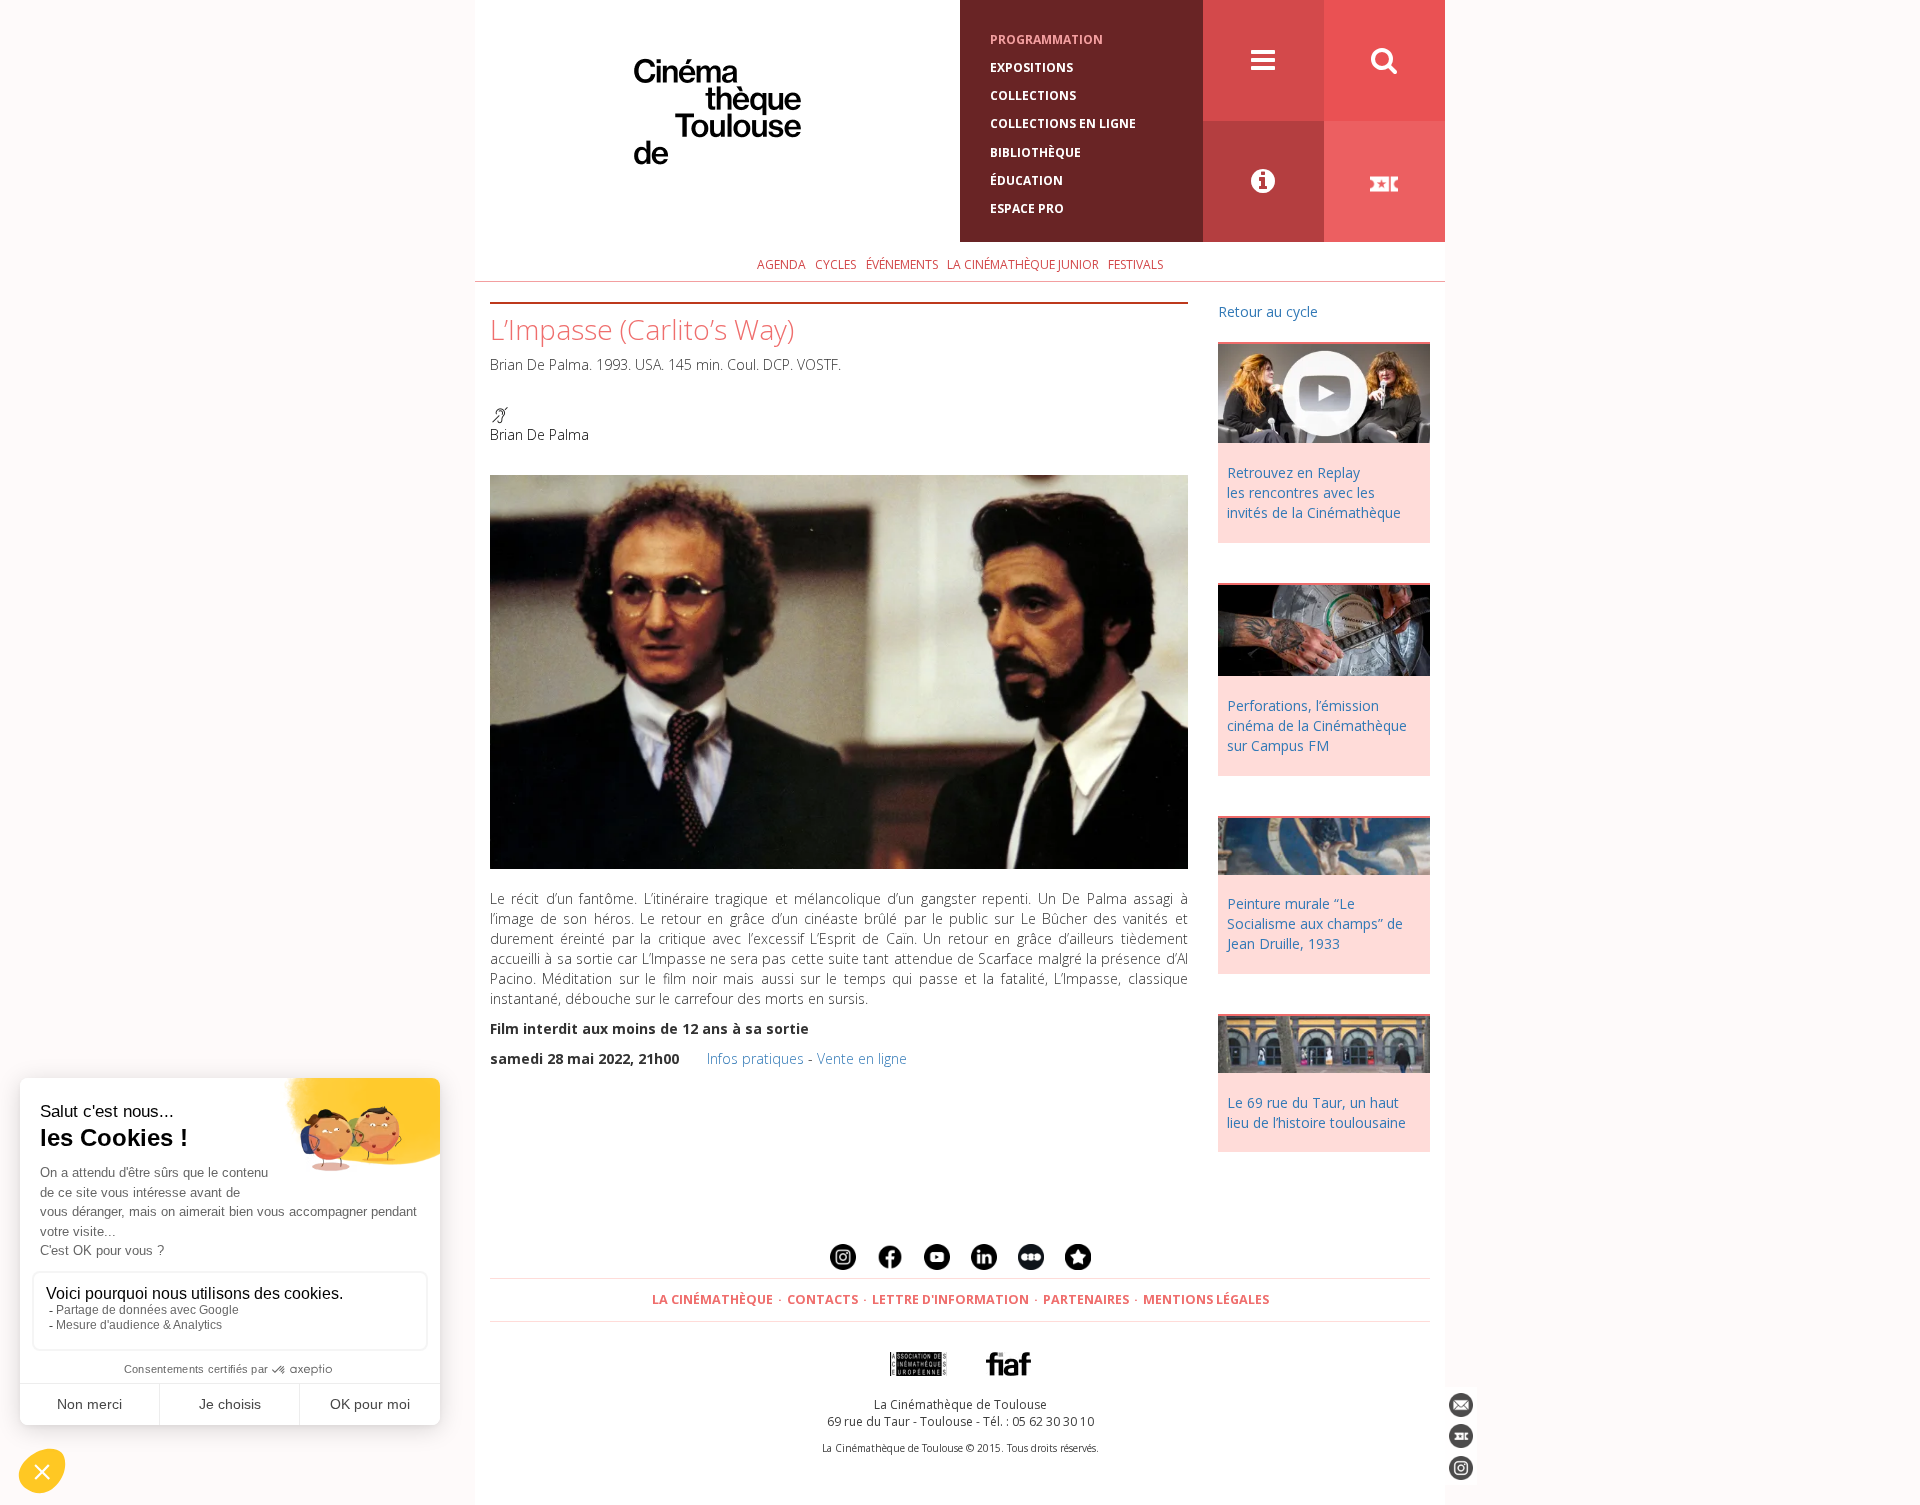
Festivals (1135, 264)
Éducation (1026, 180)
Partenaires (1086, 1299)
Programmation (1046, 39)
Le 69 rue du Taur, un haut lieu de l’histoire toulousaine (1316, 1112)
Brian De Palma (539, 434)
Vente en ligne (862, 1058)
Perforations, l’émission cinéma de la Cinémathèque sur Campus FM (1317, 725)
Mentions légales (1206, 1299)
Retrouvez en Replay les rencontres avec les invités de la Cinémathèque (1314, 492)
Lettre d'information (950, 1299)
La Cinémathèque (712, 1299)
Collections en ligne (1063, 123)
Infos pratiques (755, 1058)
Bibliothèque (1035, 152)
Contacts (822, 1299)
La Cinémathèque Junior (1023, 264)
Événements (902, 264)
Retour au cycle (1268, 311)
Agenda (781, 264)
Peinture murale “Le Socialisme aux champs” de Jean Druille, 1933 (1315, 923)
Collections (1033, 95)
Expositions (1031, 67)
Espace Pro (1027, 208)
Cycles (835, 264)
